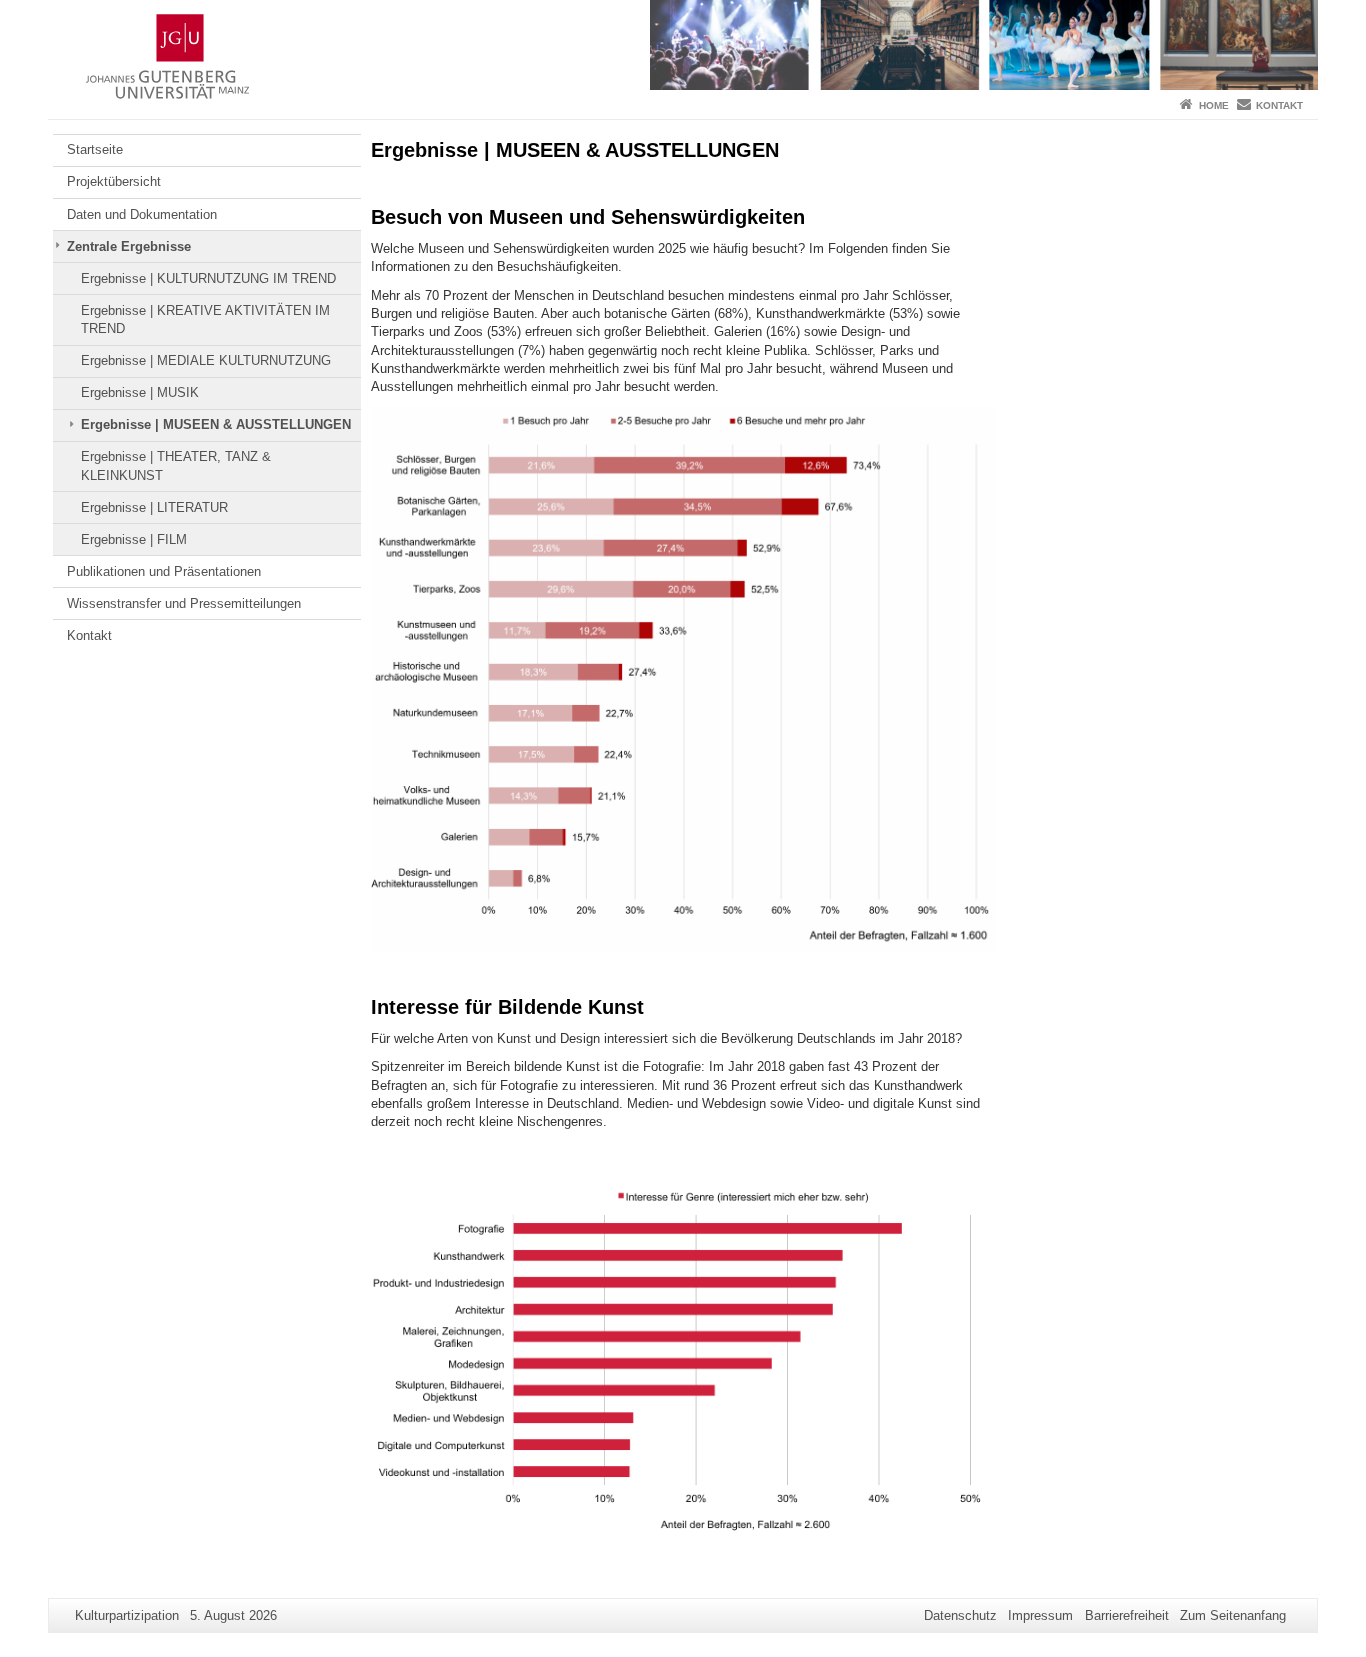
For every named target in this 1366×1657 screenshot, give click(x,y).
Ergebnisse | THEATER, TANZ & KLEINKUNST (176, 465)
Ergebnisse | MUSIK (140, 392)
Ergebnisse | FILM (134, 539)
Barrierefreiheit (1127, 1615)
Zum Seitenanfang (1233, 1615)
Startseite (95, 149)
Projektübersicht (114, 181)
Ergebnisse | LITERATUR (154, 507)
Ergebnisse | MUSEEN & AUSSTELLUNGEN (216, 424)
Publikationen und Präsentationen (164, 571)
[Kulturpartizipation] (683, 45)
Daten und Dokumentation (142, 214)
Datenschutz (960, 1615)
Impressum (1040, 1615)
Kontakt (1279, 105)
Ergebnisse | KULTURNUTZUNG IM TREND (208, 278)
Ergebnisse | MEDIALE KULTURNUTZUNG (206, 360)
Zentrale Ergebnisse (129, 246)
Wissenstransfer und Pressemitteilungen (184, 603)
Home (1214, 105)
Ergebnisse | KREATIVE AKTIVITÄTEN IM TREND (205, 319)
